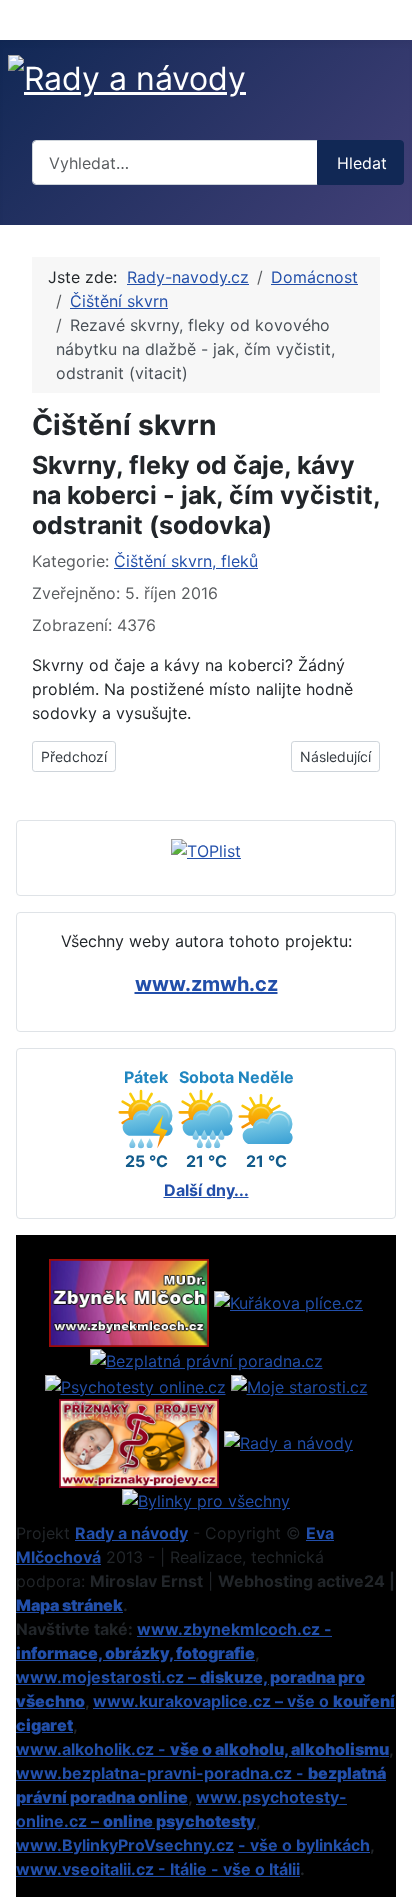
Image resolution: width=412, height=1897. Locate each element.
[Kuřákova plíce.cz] (288, 1301)
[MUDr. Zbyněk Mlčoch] (129, 1301)
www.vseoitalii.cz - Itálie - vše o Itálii (158, 1869)
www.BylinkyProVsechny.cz (125, 1845)
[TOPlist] (206, 849)
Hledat (362, 163)
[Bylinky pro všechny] (206, 1500)
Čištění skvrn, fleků (186, 561)
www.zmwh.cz (206, 984)
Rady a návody (131, 1533)
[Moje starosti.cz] (299, 1385)
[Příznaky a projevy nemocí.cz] (139, 1441)
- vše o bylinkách (304, 1845)
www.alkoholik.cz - (202, 1749)
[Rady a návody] (288, 1441)
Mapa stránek (69, 1605)
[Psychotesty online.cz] (135, 1385)
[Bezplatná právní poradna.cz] (206, 1359)
